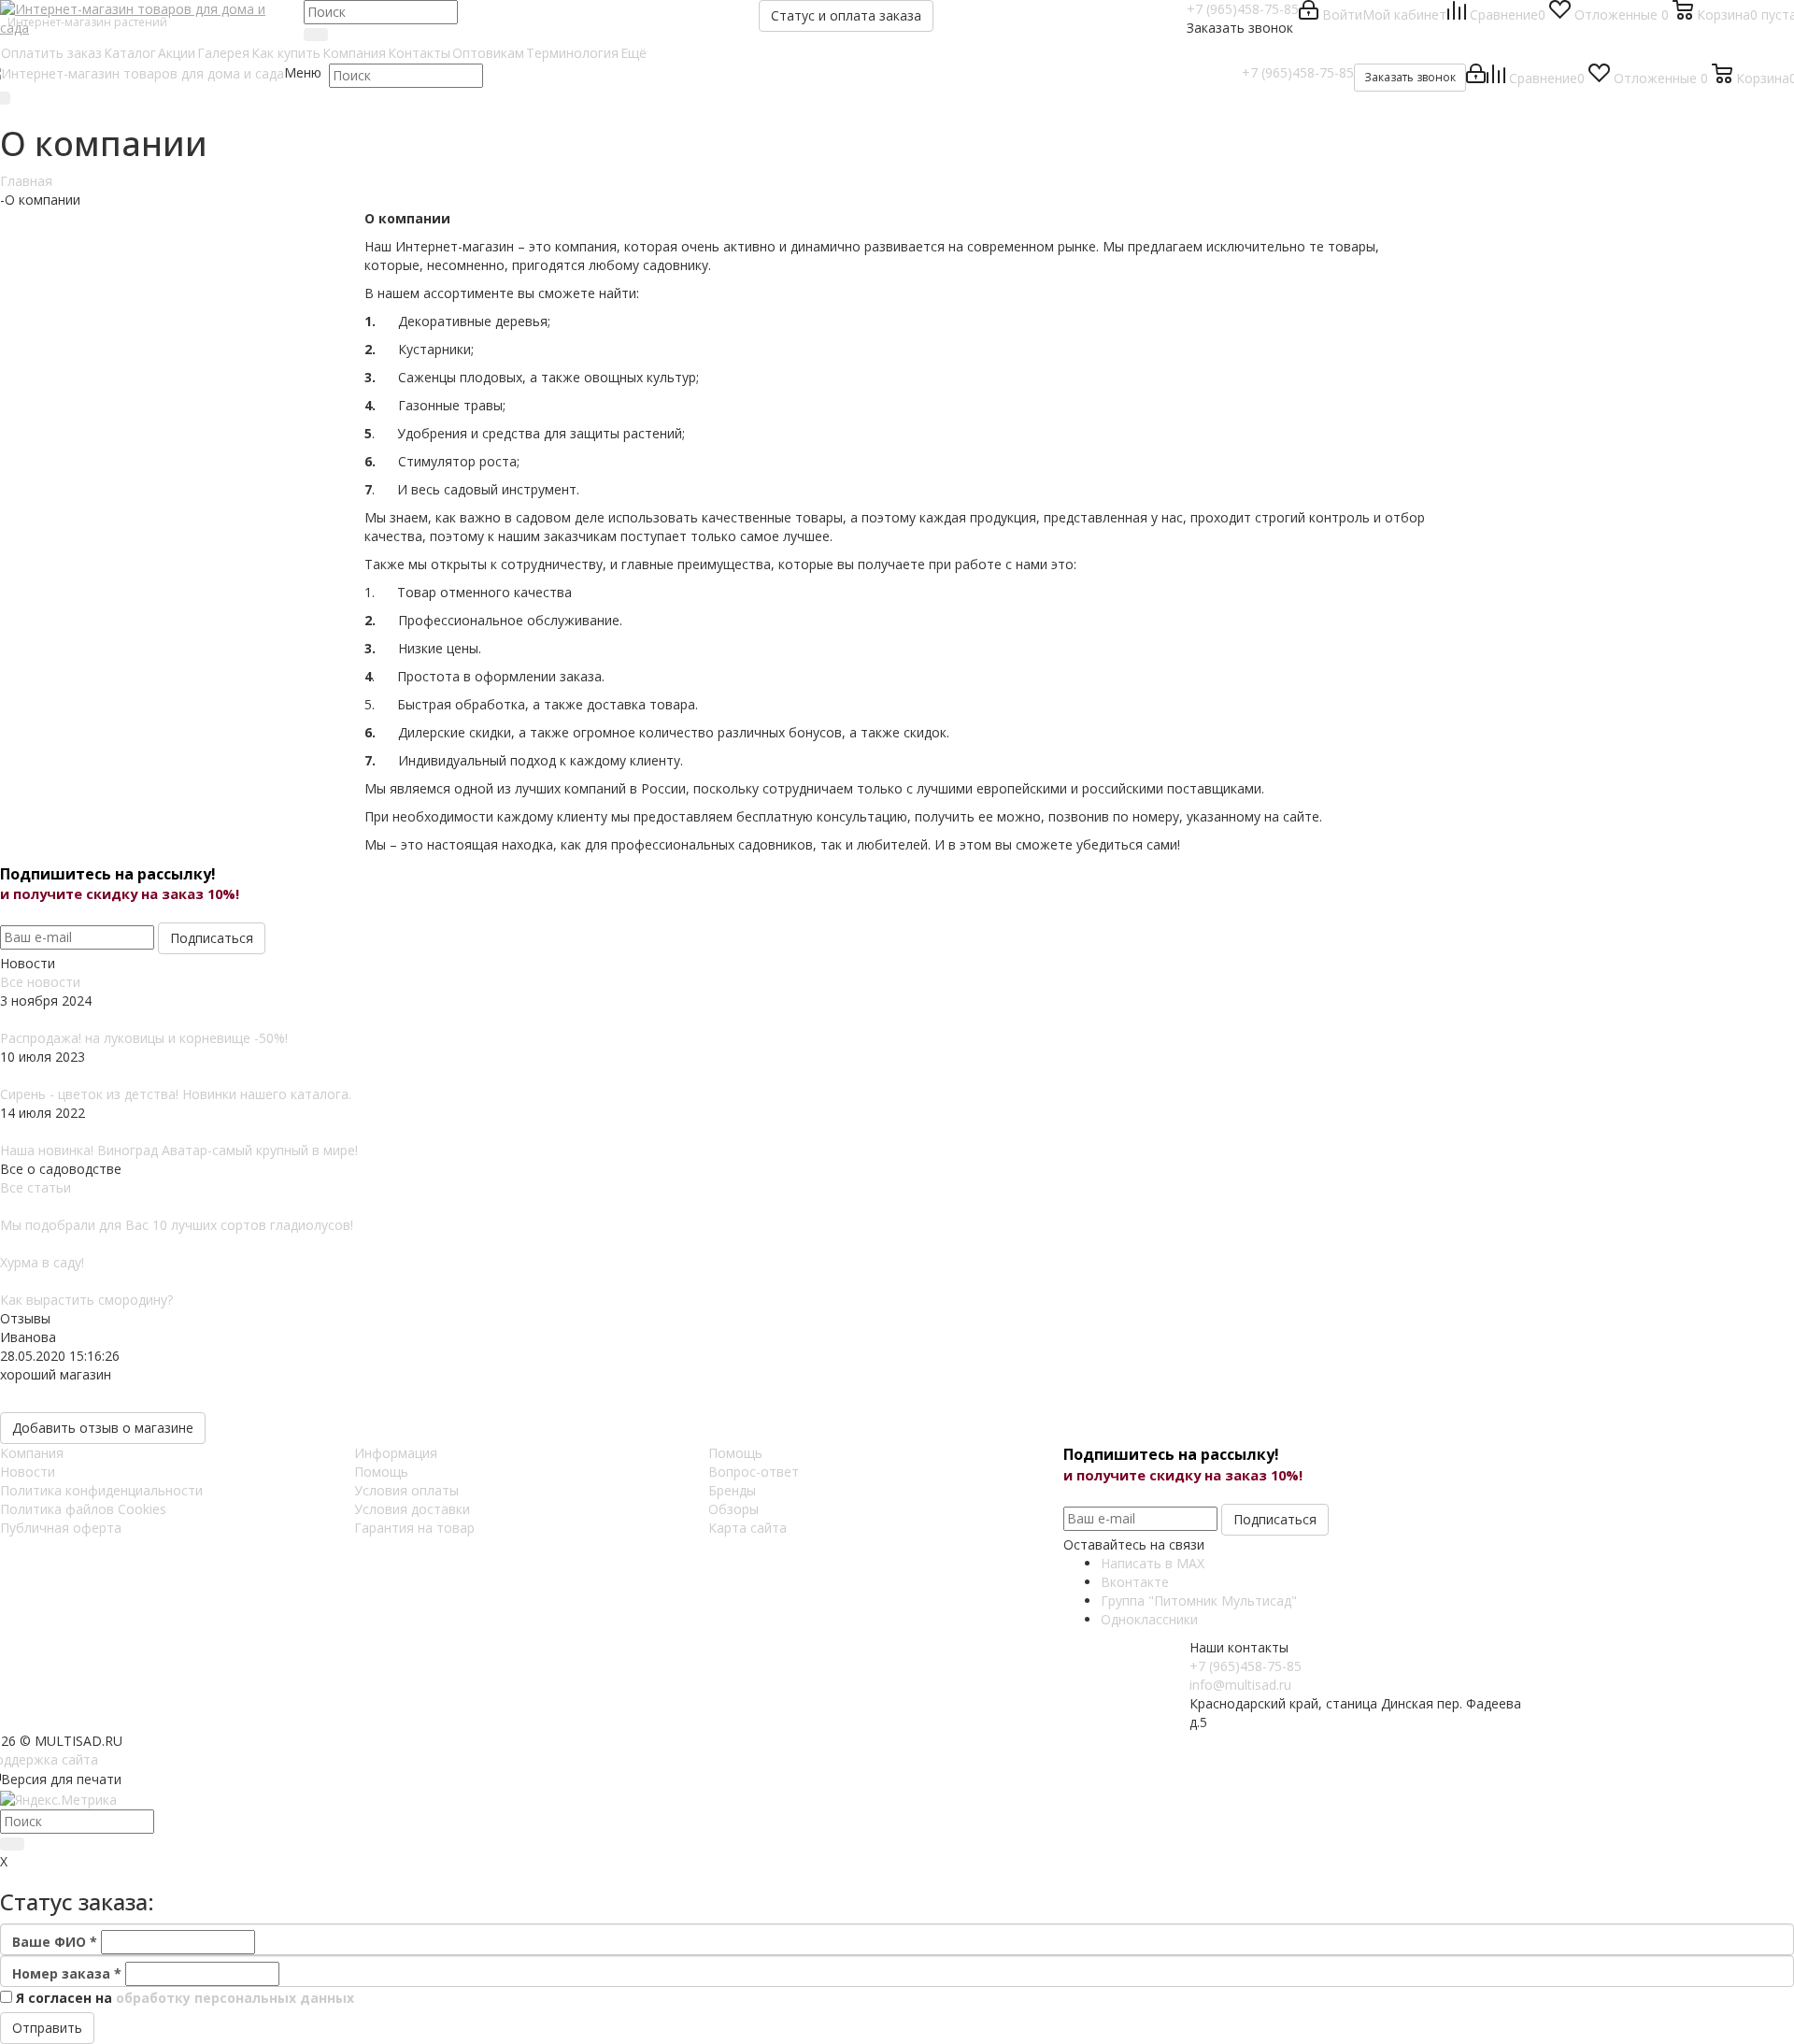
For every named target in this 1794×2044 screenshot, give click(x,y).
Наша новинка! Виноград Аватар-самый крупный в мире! (179, 1150)
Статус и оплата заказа (846, 15)
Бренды (732, 1490)
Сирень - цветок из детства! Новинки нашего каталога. (176, 1094)
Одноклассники (1149, 1619)
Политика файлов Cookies (83, 1509)
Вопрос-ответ (754, 1472)
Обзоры (733, 1509)
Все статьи (36, 1187)
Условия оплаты (406, 1490)
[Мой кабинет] (1476, 78)
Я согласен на (185, 1998)
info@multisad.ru (1240, 1685)
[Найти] (316, 35)
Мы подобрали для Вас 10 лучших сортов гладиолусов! (177, 1225)
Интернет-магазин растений (87, 22)
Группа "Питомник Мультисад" (1199, 1601)
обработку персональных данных (235, 1998)
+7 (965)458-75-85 (1243, 9)
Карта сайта (747, 1528)
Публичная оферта (61, 1528)
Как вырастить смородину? (86, 1300)
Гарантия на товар (414, 1528)
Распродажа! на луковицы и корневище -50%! (144, 1038)
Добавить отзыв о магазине (103, 1428)
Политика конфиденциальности (101, 1490)
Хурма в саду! (42, 1262)
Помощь (381, 1472)
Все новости (40, 982)
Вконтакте (1135, 1582)
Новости (28, 1472)
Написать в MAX (1153, 1563)
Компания (32, 1453)
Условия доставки (412, 1509)
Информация (396, 1453)
